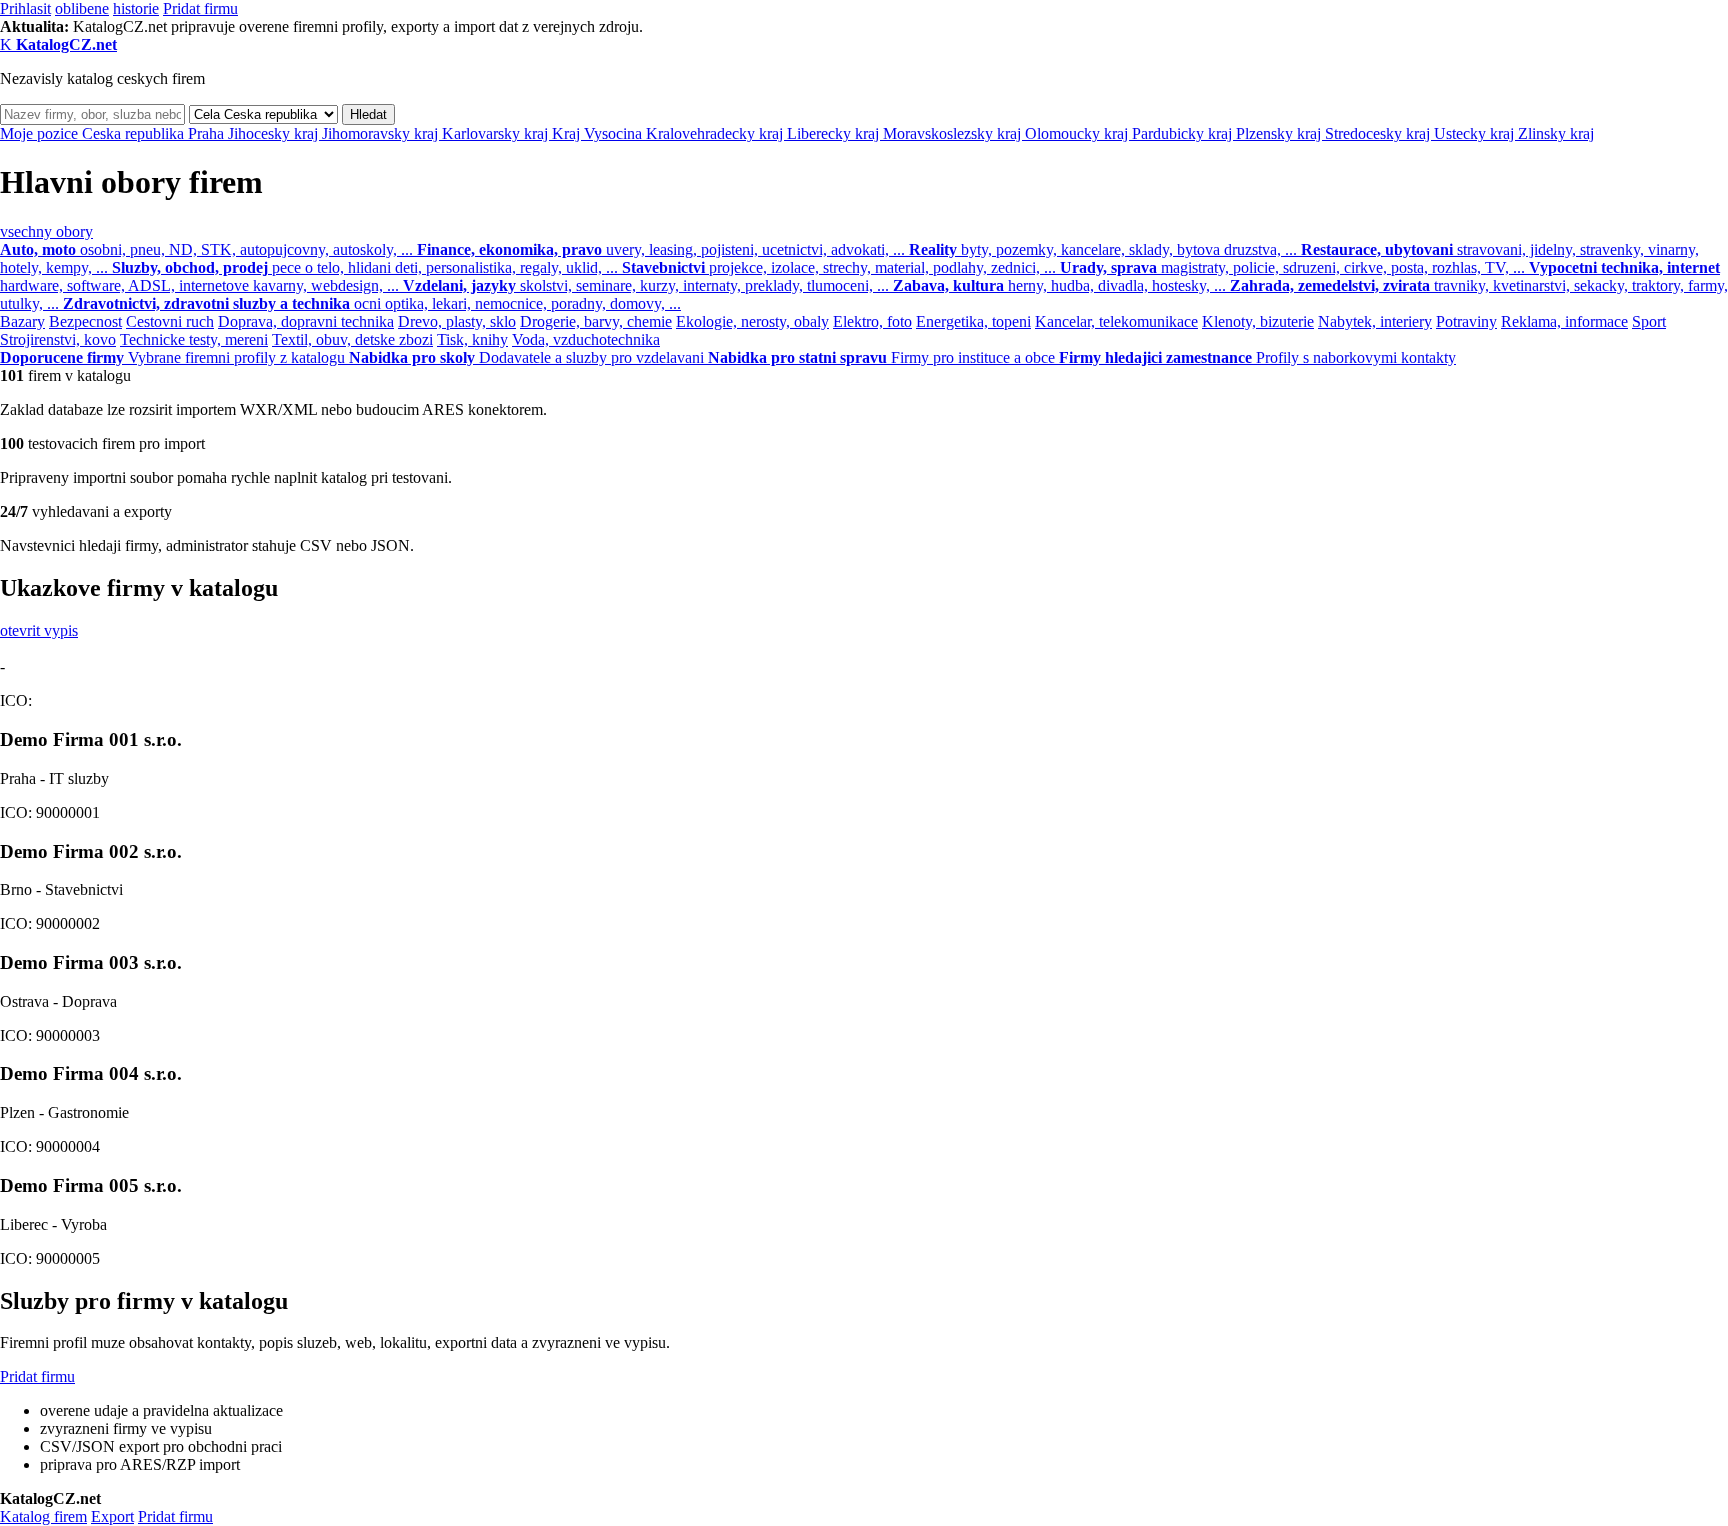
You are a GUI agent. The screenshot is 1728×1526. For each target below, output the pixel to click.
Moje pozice (41, 133)
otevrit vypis (39, 630)
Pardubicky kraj (1184, 133)
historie (136, 8)
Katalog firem (43, 1516)
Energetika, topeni (973, 321)
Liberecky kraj (835, 133)
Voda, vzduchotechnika (586, 339)
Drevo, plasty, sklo (457, 321)
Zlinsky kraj (1556, 133)
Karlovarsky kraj (497, 133)
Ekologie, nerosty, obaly (752, 321)
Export (112, 1516)
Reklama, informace (1564, 321)
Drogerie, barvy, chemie (596, 321)
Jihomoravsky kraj (382, 133)
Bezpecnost (85, 321)
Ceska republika (135, 133)
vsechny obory (46, 231)
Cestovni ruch (170, 321)
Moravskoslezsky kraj (954, 133)
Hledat (368, 114)
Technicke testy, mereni (194, 339)
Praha (208, 133)
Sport (1649, 321)
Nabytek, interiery (1375, 321)
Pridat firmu (200, 8)
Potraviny (1466, 321)
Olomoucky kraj (1078, 133)
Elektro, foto (872, 321)
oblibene (82, 8)
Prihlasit (25, 8)
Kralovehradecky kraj (716, 133)
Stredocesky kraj (1379, 133)
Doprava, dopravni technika (306, 321)
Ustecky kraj (1476, 133)
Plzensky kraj (1280, 133)
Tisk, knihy (472, 339)
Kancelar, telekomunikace (1116, 321)
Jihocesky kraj (275, 133)
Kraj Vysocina (599, 133)
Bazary (22, 321)
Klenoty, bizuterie (1258, 321)
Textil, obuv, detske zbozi (352, 339)
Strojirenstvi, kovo (58, 339)
